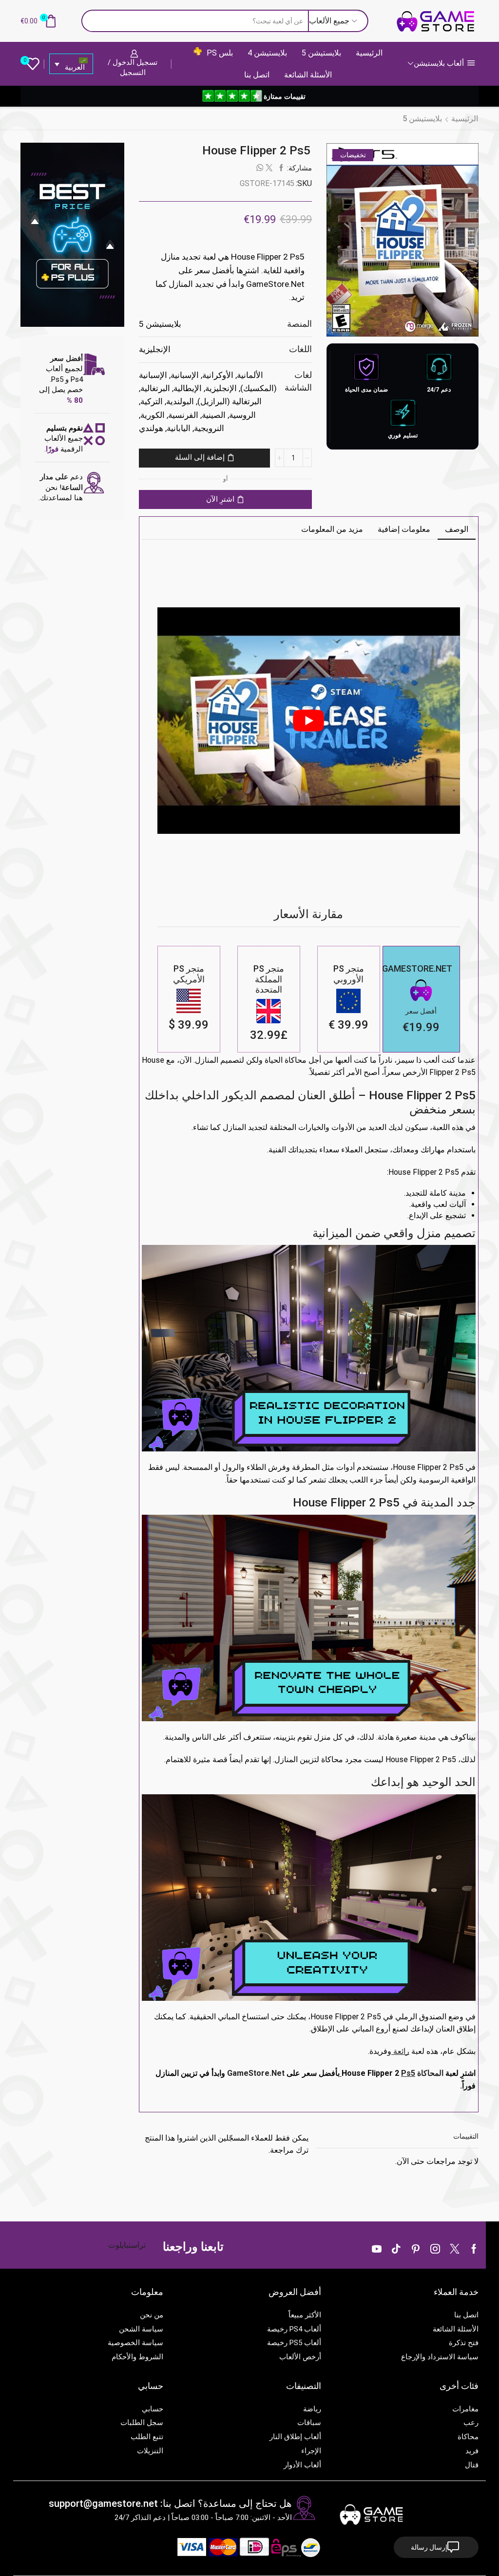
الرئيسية (369, 53)
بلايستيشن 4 (267, 53)
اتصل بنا (257, 75)
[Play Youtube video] (309, 720)
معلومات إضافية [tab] (404, 529)
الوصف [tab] (457, 529)
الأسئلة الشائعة (308, 75)
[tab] (457, 529)
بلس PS (220, 53)
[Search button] (93, 21)
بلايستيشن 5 (321, 53)
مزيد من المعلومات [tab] (332, 529)
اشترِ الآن (220, 499)
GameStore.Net (256, 2073)
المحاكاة (430, 2073)
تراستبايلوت (127, 2245)
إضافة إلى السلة (200, 457)
